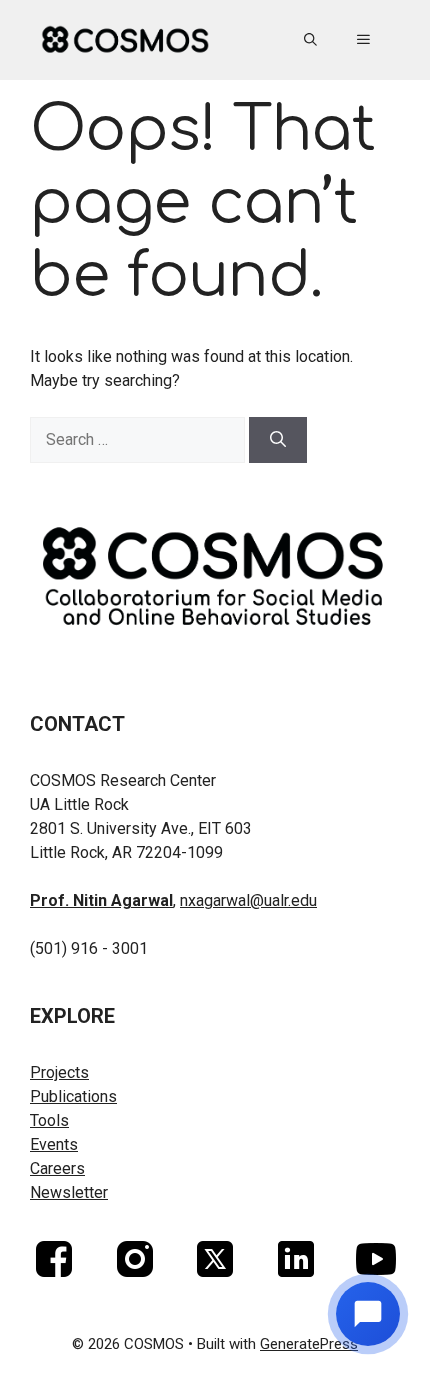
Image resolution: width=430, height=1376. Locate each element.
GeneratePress (309, 1344)
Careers (57, 1168)
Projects (59, 1072)
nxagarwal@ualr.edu (248, 900)
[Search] (278, 440)
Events (54, 1144)
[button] (310, 40)
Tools (49, 1120)
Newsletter (69, 1192)
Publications (73, 1096)
